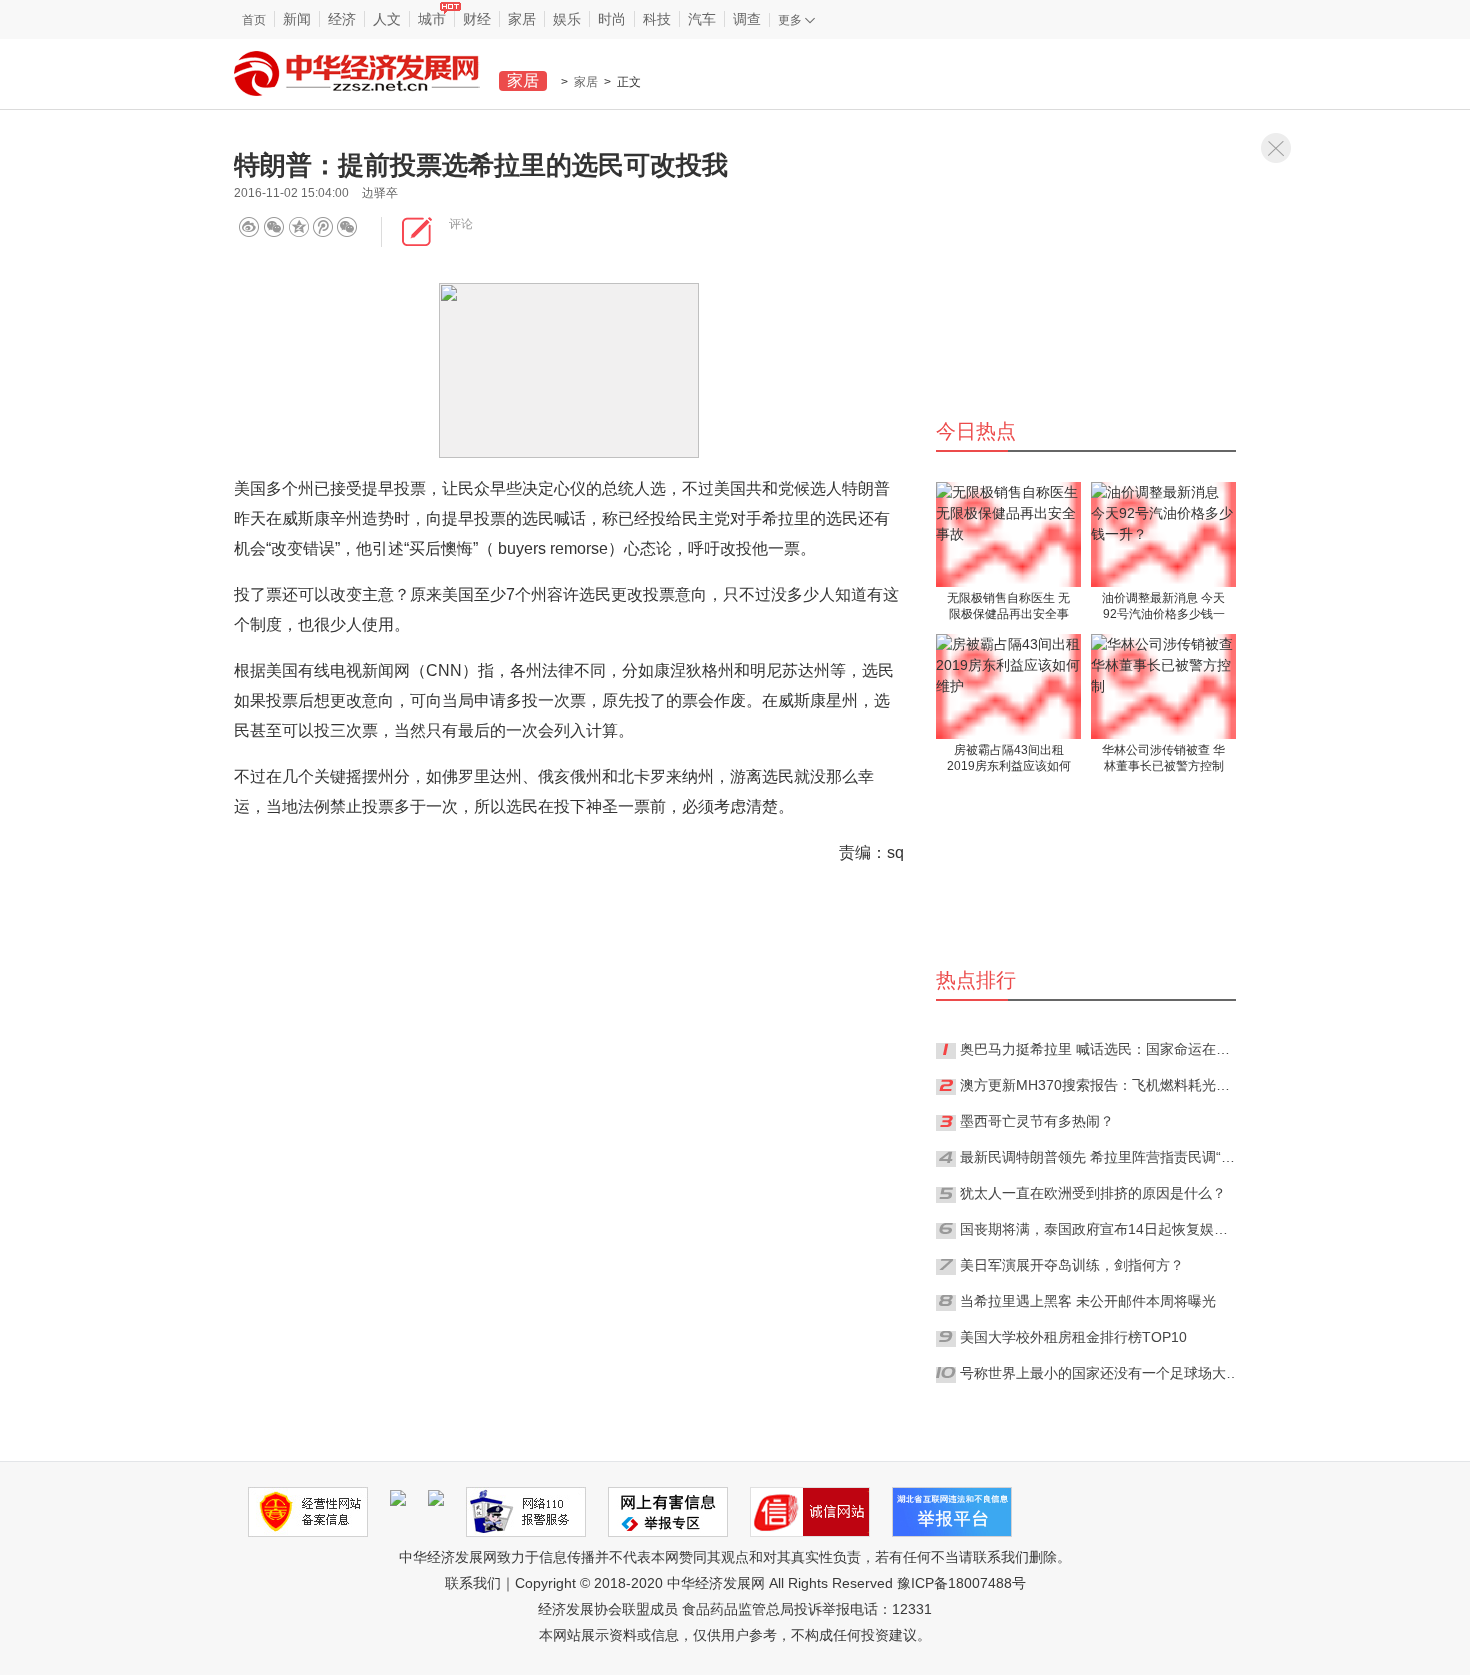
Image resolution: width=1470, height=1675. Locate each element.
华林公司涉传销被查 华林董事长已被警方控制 (1163, 758)
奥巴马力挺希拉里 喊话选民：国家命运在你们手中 (1100, 1049)
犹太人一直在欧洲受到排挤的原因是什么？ (1093, 1193)
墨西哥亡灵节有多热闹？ (1037, 1121)
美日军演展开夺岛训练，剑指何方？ (1072, 1265)
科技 (657, 19)
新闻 (297, 19)
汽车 (702, 19)
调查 (747, 19)
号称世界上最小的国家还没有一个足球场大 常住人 (1100, 1373)
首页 (254, 20)
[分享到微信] (274, 227)
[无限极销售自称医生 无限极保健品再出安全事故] (1008, 534)
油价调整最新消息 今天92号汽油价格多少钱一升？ (1163, 607)
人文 (387, 19)
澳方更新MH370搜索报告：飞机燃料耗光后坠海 (1100, 1085)
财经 (477, 19)
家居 (522, 19)
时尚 (612, 19)
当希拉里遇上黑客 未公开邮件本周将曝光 (1088, 1301)
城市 (432, 19)
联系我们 (473, 1583)
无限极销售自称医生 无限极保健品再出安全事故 (1008, 607)
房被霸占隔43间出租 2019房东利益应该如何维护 (1009, 759)
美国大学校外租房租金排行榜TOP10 (1073, 1337)
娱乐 (567, 19)
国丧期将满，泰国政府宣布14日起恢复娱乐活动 (1100, 1229)
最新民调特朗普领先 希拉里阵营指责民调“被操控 (1100, 1157)
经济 (342, 19)
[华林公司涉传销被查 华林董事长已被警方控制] (1163, 686)
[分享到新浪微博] (249, 227)
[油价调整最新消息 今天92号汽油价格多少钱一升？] (1163, 534)
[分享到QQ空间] (329, 227)
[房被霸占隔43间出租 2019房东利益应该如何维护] (1008, 686)
